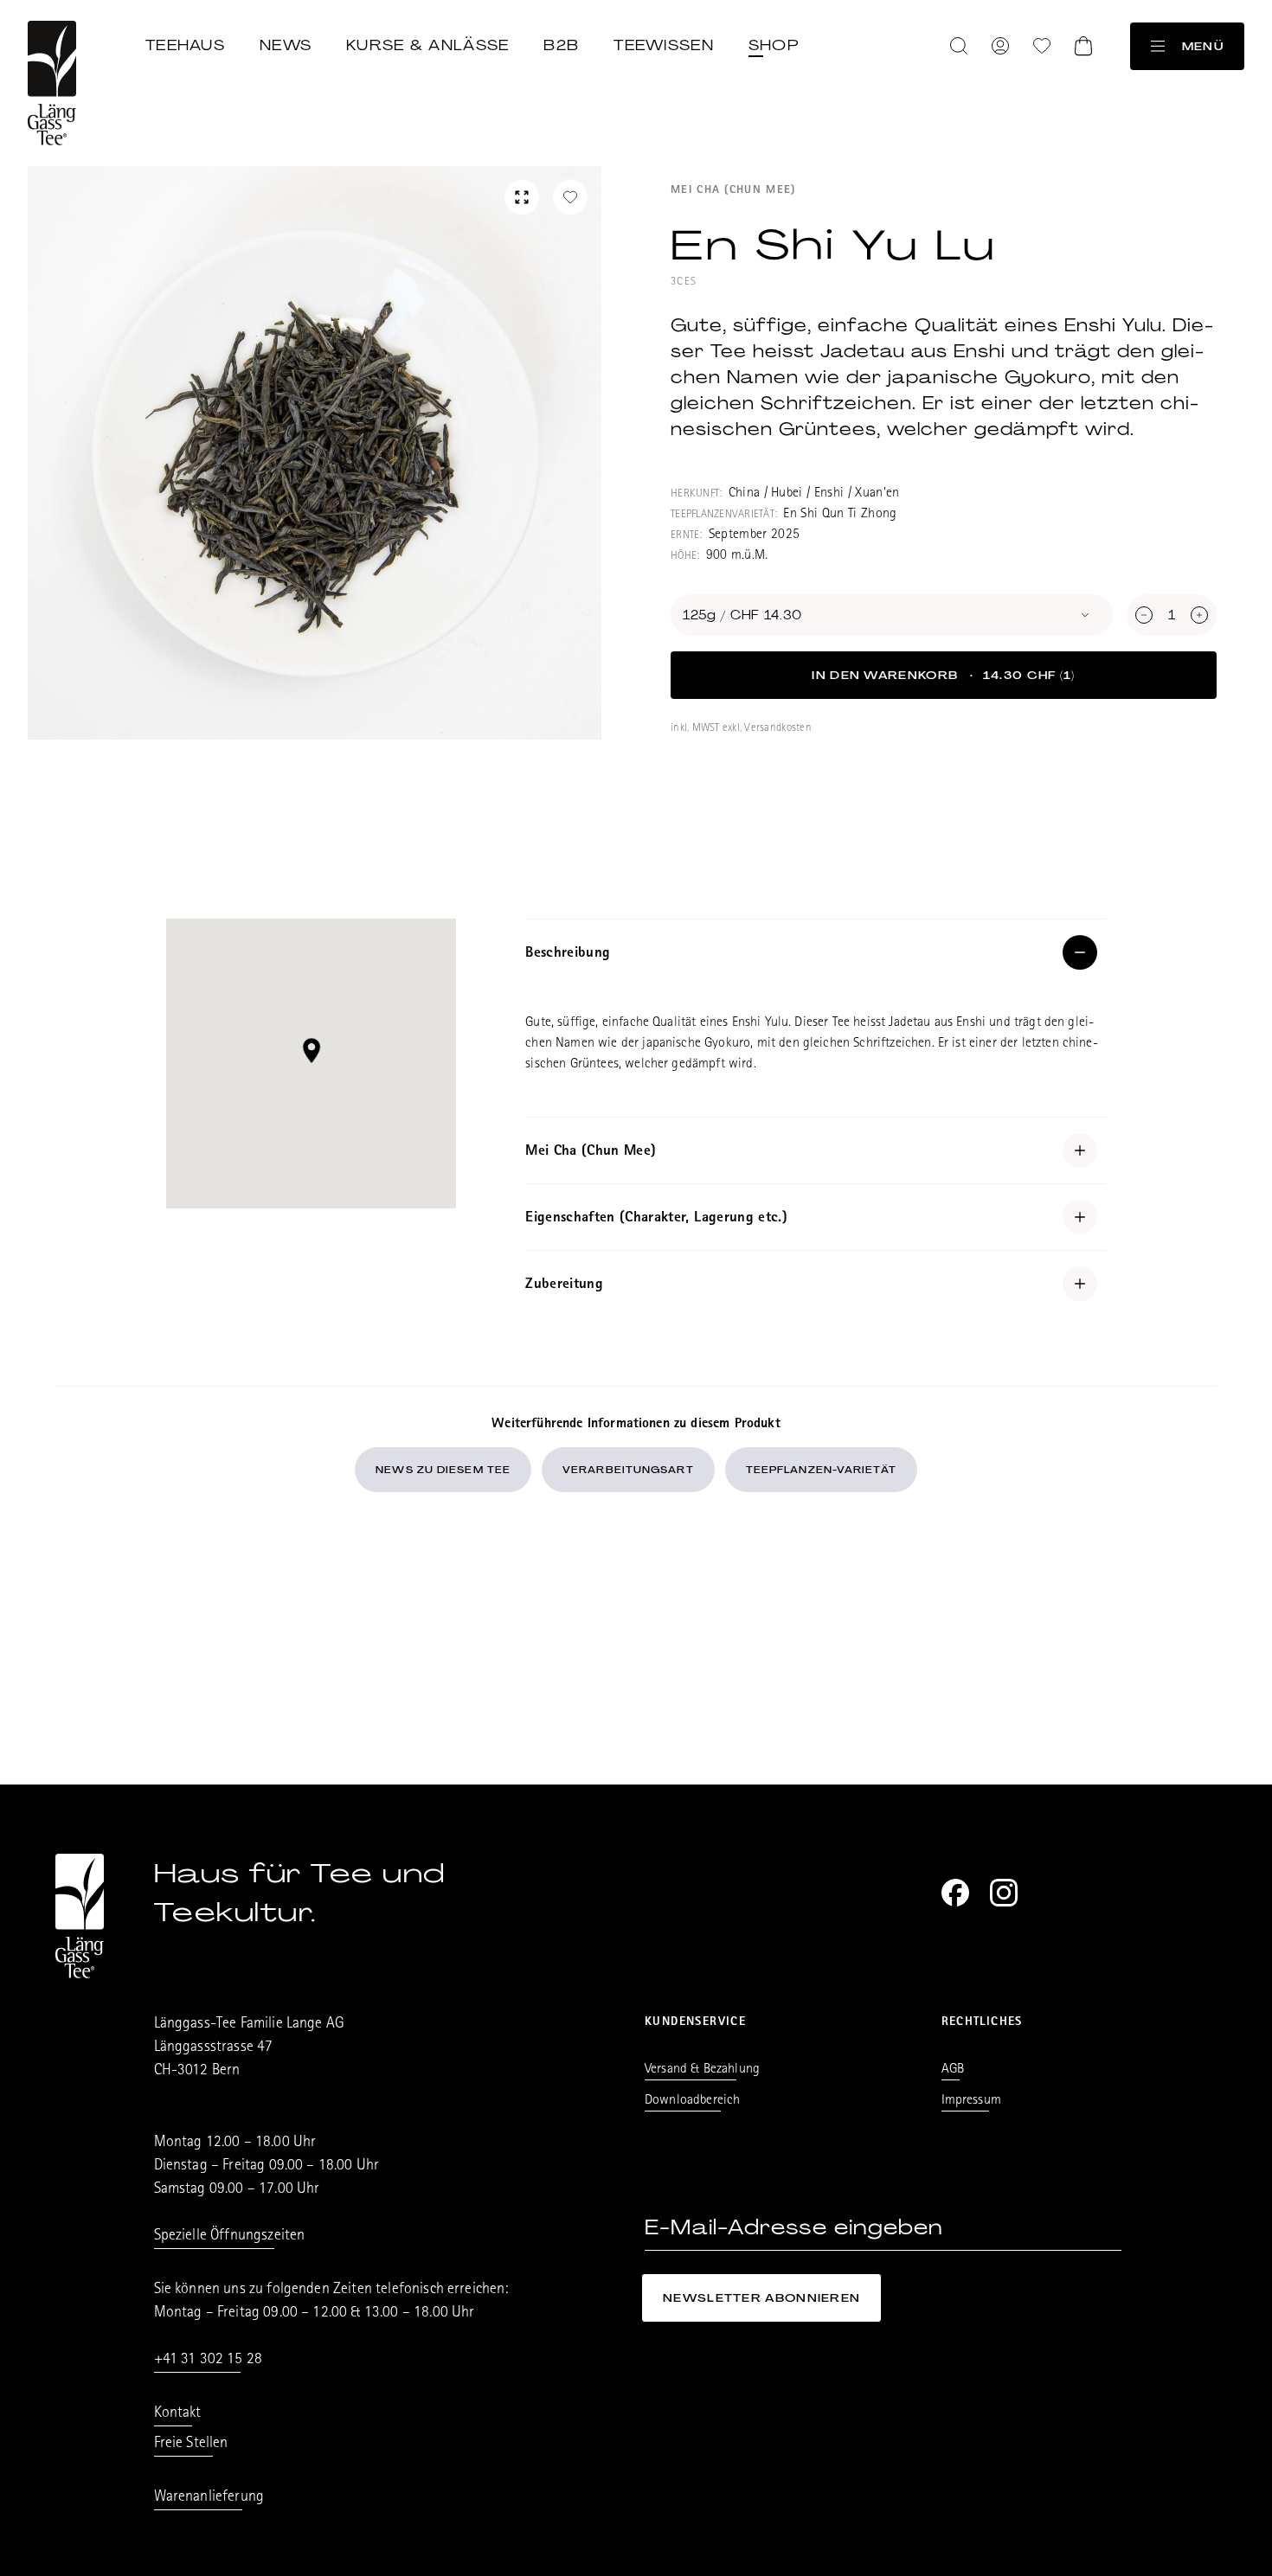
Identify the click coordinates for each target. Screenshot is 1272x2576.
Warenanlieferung (209, 2498)
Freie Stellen (191, 2445)
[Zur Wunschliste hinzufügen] (570, 197)
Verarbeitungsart (628, 1470)
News (286, 45)
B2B (561, 45)
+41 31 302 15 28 (209, 2361)
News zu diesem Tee (443, 1470)
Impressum (971, 2101)
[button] (312, 1051)
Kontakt (178, 2414)
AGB (953, 2070)
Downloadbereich (692, 2101)
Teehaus (185, 45)
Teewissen (664, 45)
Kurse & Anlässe (427, 45)
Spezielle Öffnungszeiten (230, 2237)
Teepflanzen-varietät (821, 1470)
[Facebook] (955, 1893)
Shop (774, 45)
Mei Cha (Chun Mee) (733, 191)
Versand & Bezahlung (702, 2070)
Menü (1203, 46)
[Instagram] (1004, 1893)
